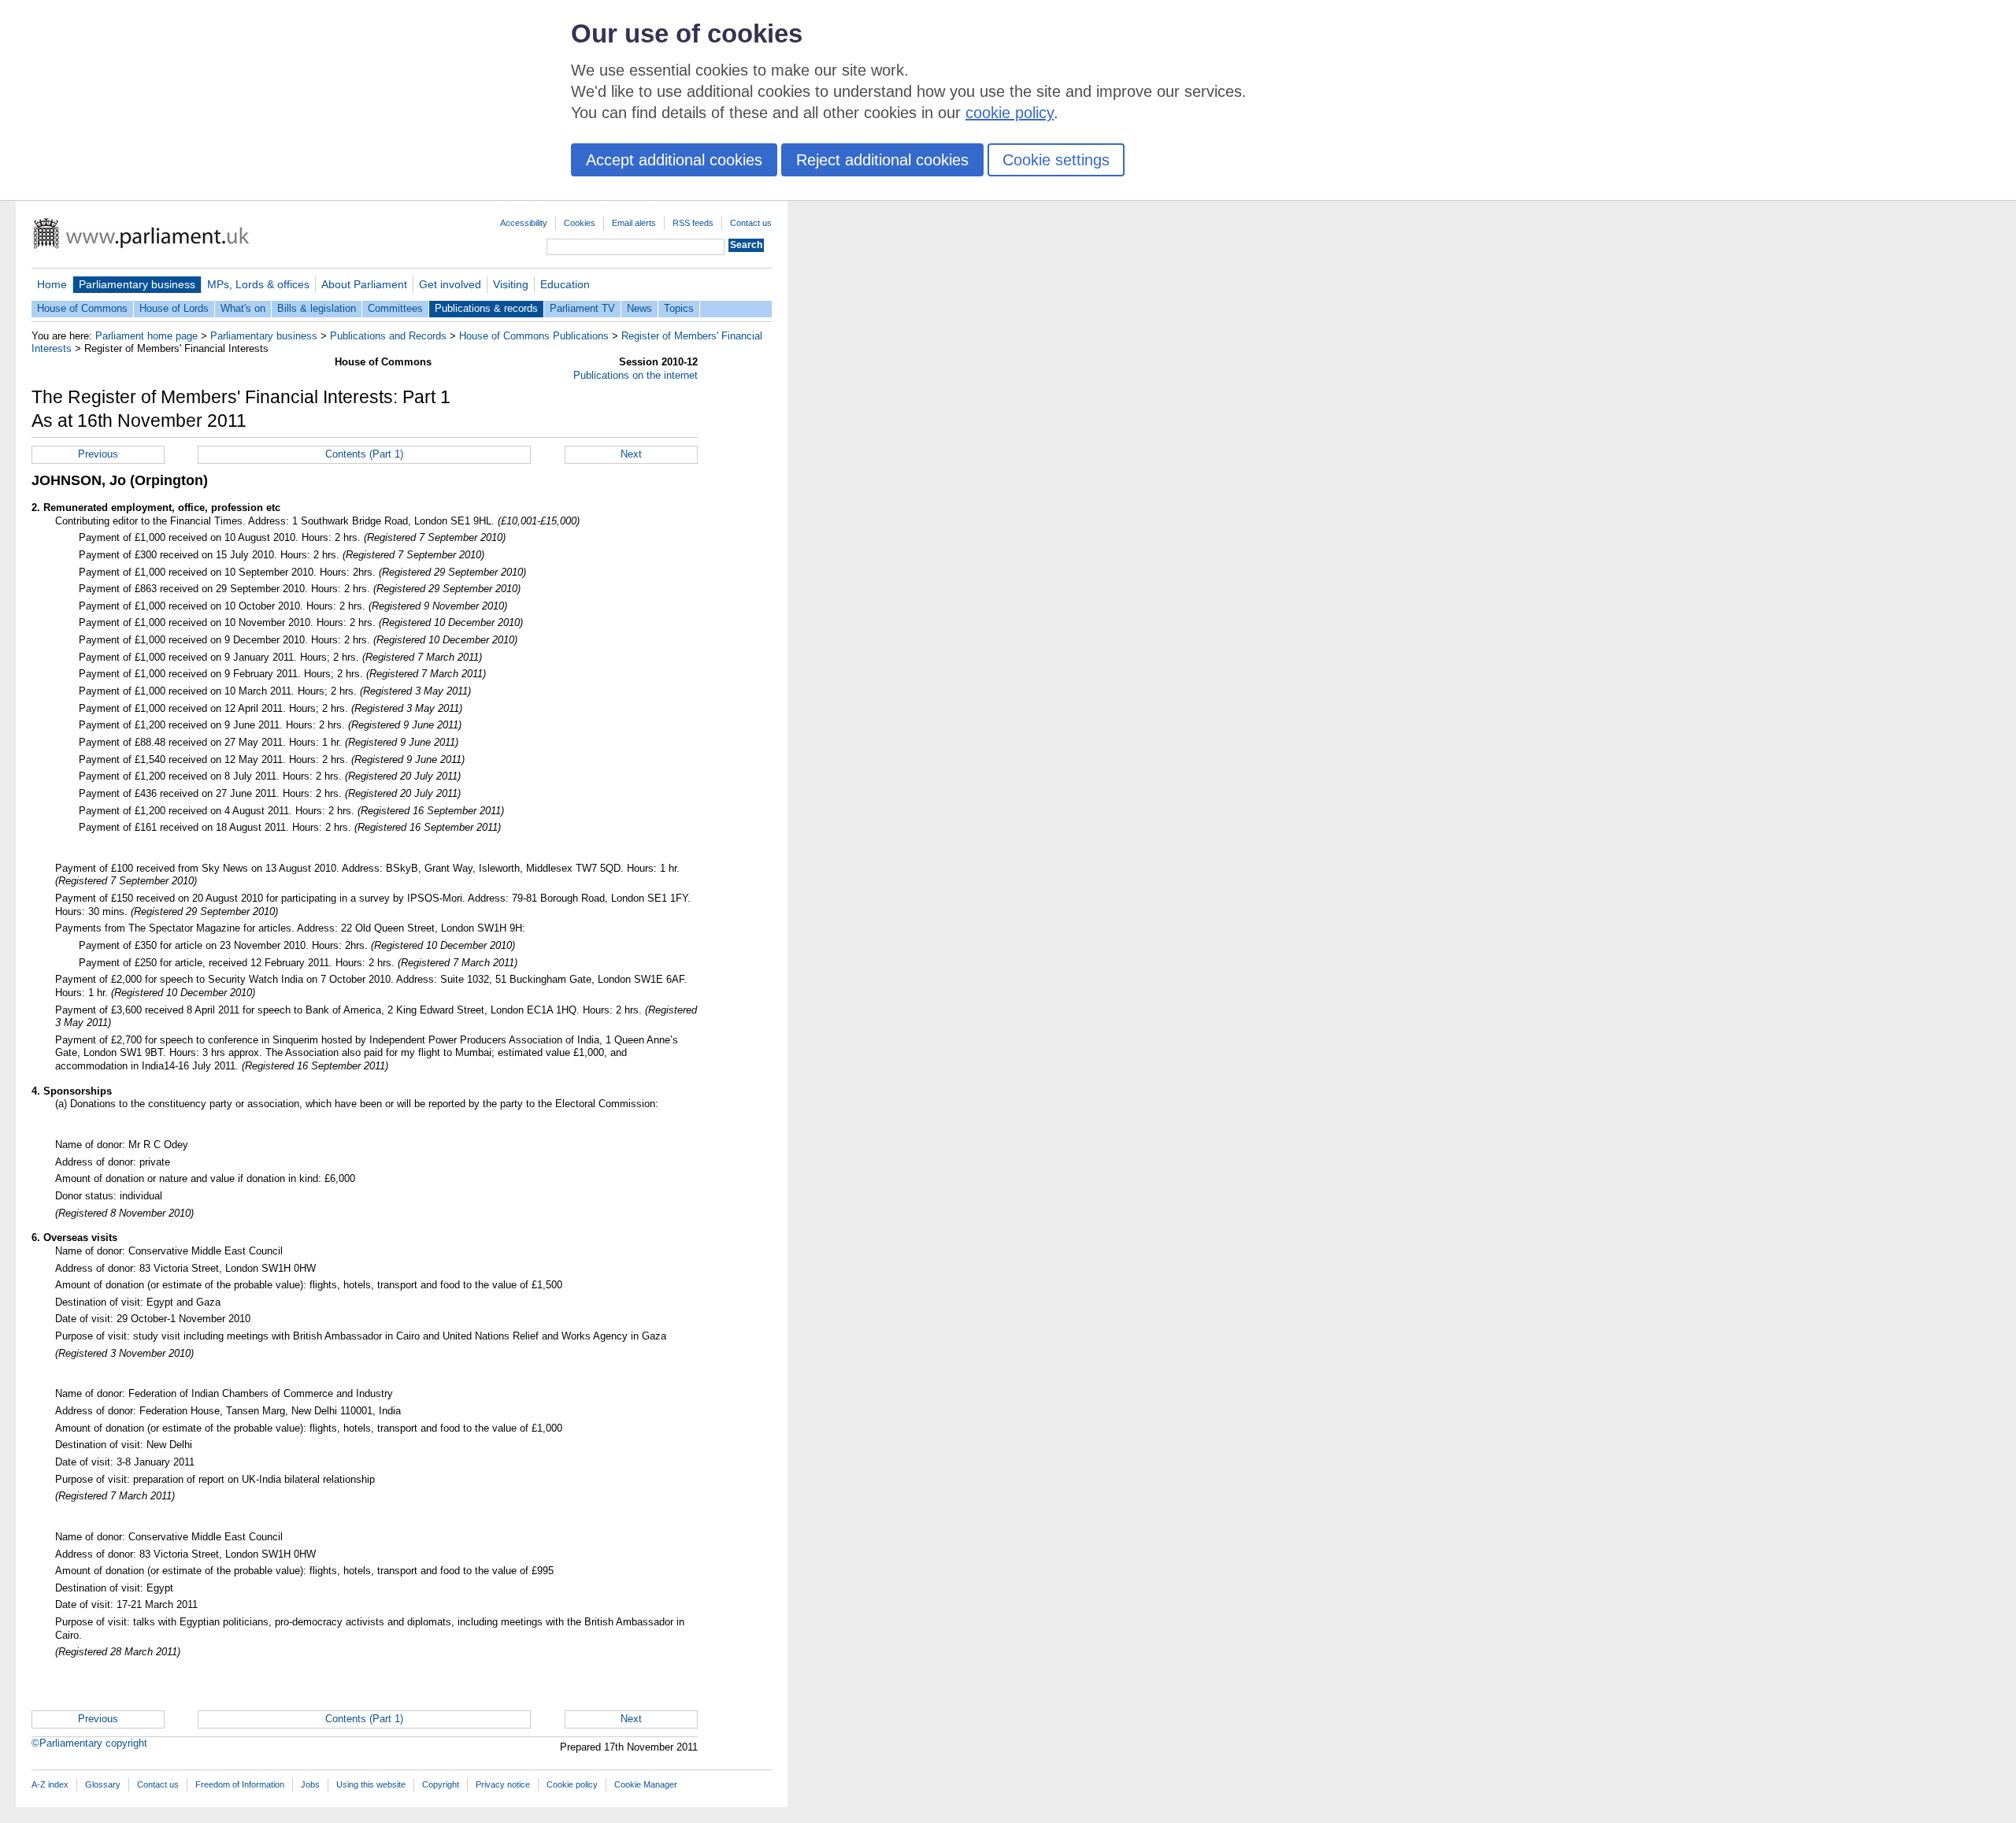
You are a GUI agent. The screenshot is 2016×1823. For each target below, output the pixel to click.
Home (52, 284)
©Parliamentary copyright (89, 1743)
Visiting (511, 284)
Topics (679, 308)
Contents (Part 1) (364, 454)
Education (565, 284)
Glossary (103, 1784)
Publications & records (486, 308)
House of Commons (82, 308)
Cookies (580, 223)
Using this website (371, 1784)
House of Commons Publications (534, 336)
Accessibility (524, 223)
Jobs (310, 1784)
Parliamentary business (137, 284)
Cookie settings (1056, 160)
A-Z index (50, 1784)
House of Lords (174, 308)
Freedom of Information (240, 1784)
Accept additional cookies (674, 160)
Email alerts (634, 223)
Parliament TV (582, 308)
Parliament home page (146, 336)
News (639, 308)
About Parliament (364, 284)
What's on (243, 308)
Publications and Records (388, 336)
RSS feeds (693, 223)
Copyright (441, 1784)
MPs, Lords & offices (258, 284)
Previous (98, 454)
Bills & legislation (317, 308)
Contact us (751, 223)
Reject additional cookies (882, 160)
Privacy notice (503, 1784)
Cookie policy (572, 1784)
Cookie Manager (646, 1784)
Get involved (450, 284)
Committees (395, 308)
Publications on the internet (636, 375)
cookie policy (1010, 113)
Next (631, 454)
